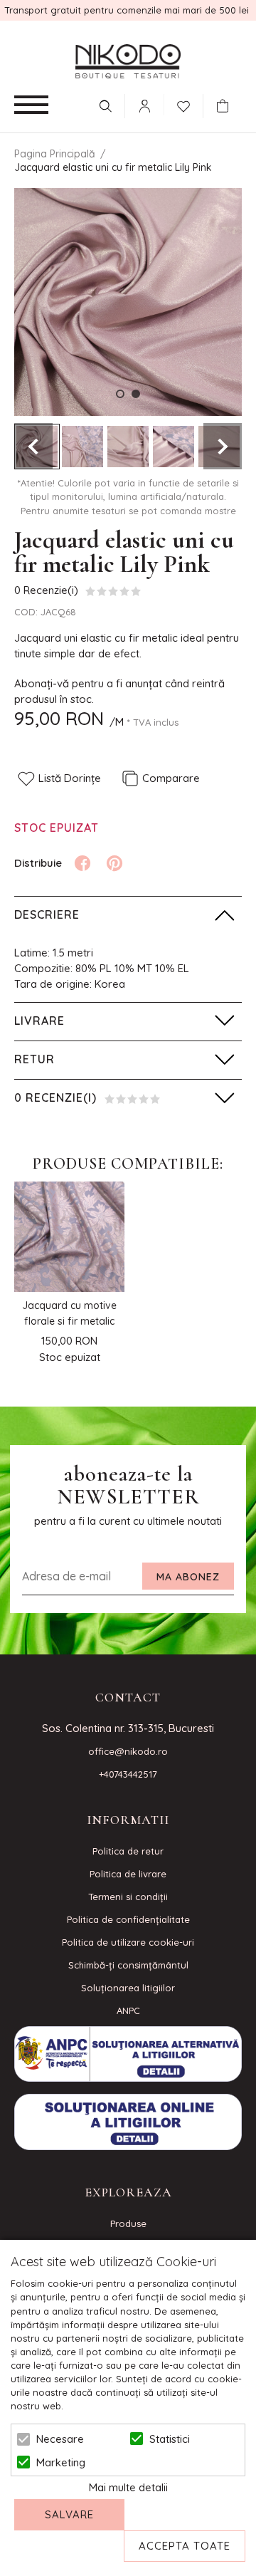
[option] (128, 302)
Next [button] (223, 446)
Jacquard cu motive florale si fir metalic (69, 1313)
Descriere (47, 914)
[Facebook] (82, 863)
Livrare (39, 1021)
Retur (34, 1059)
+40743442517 (128, 1774)
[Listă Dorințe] (183, 105)
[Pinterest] (114, 863)
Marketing (61, 2462)
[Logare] (144, 106)
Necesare (60, 2439)
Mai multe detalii (128, 2487)
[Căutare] (105, 106)
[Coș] (226, 106)
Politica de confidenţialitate (128, 1919)
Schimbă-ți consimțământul (128, 1965)
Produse (128, 2223)
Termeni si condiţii (128, 1897)
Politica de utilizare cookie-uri (128, 1942)
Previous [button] (33, 446)
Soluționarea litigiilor (128, 1988)
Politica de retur (128, 1851)
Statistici (170, 2439)
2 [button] (136, 394)
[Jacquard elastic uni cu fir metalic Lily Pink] (82, 447)
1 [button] (120, 394)
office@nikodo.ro (128, 1751)
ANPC (128, 2011)
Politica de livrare (128, 1874)
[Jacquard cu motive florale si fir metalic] (69, 1237)
